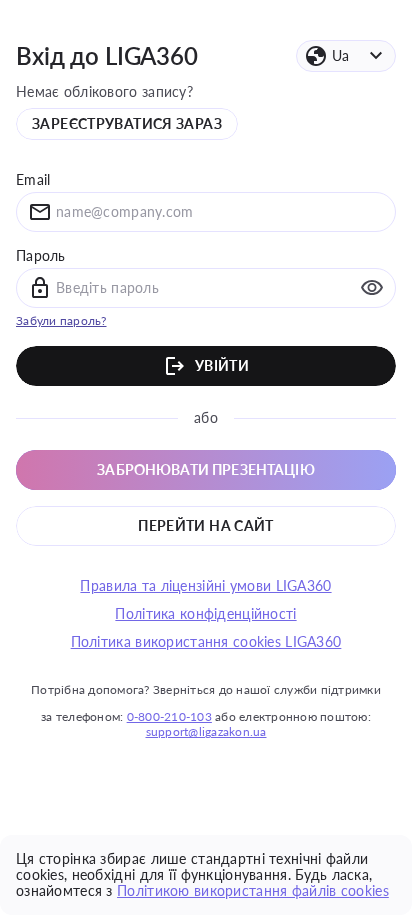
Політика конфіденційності (205, 614)
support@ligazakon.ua (206, 731)
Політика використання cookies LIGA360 (206, 642)
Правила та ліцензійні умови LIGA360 (205, 586)
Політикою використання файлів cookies (253, 890)
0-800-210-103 (169, 716)
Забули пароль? (61, 320)
